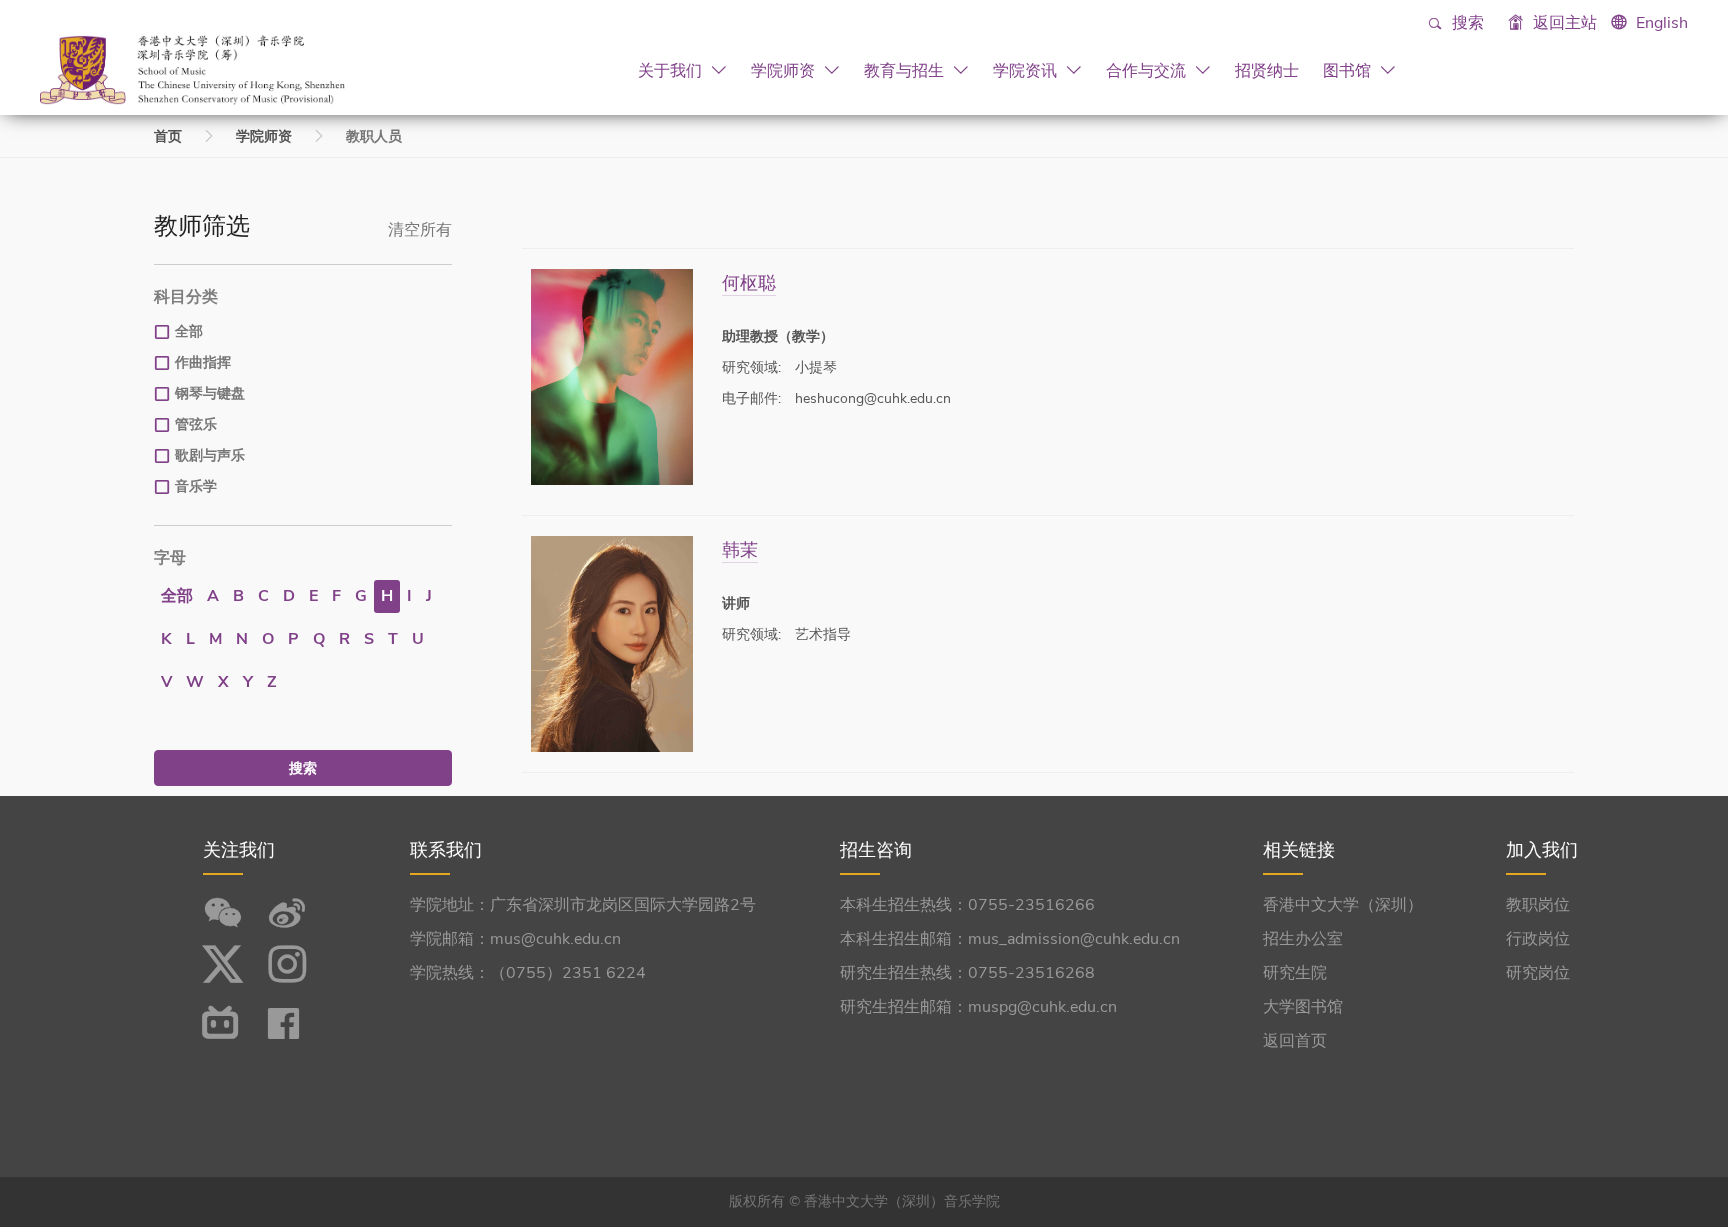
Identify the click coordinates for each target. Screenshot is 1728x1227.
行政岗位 (1538, 939)
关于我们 (672, 70)
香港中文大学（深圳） (1343, 905)
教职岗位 (1538, 905)
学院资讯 (1027, 70)
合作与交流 (1148, 70)
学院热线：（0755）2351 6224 (528, 973)
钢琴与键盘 (210, 393)
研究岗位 (1538, 973)
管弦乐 (196, 424)
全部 (189, 331)
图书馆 (1349, 70)
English (1662, 23)
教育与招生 (906, 70)
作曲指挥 (203, 362)
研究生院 (1295, 973)
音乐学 (196, 486)
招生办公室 (1303, 939)
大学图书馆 (1303, 1007)
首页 (168, 136)
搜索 (1466, 23)
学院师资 (785, 70)
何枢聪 (749, 282)
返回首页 (1295, 1041)
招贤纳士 (1267, 70)
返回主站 (1563, 23)
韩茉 (740, 549)
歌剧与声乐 (210, 455)
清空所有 (420, 230)
